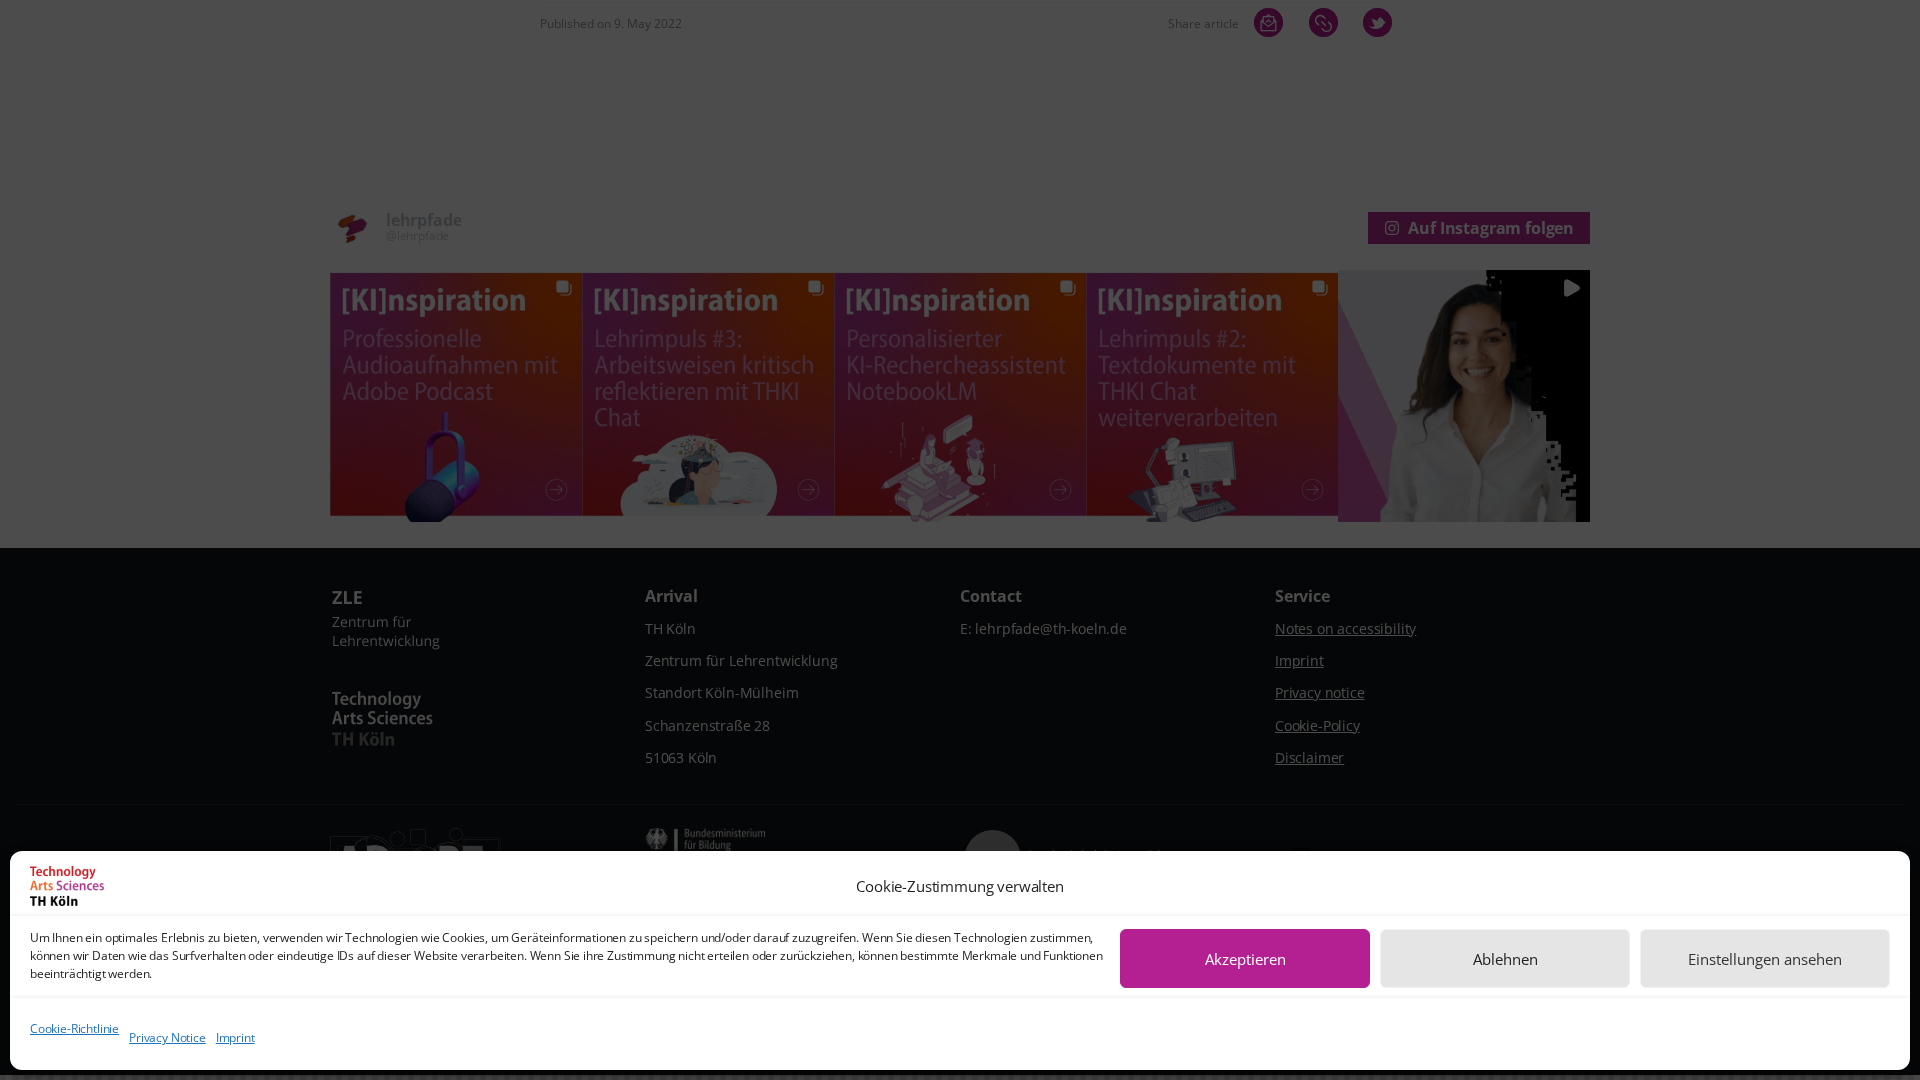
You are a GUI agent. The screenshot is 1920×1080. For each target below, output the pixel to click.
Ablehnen (1505, 959)
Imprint (235, 1038)
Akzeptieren (1245, 959)
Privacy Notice (167, 1038)
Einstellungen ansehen (1765, 959)
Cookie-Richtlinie (74, 1028)
